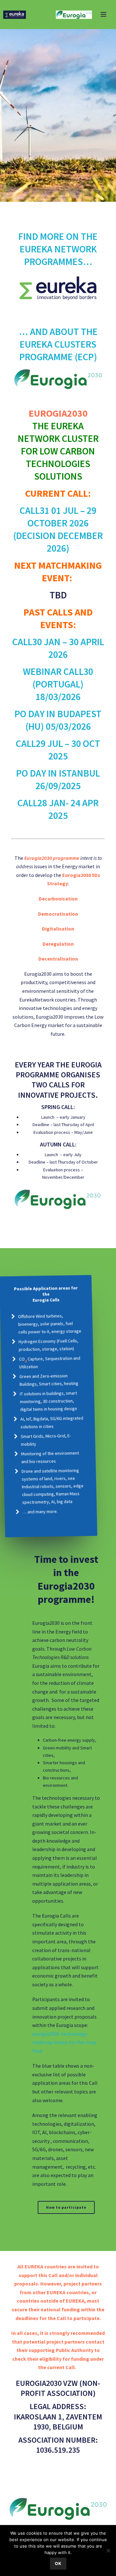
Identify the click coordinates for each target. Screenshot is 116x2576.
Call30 (27, 642)
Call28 (32, 803)
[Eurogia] (58, 15)
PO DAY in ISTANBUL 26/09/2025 (58, 779)
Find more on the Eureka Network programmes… (58, 249)
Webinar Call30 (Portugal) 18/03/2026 (58, 684)
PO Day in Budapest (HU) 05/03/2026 (58, 720)
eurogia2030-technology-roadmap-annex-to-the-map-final (65, 2042)
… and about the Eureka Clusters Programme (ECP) (58, 344)
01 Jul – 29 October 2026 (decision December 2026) (58, 529)
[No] (108, 2551)
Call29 (31, 743)
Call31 (34, 510)
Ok (58, 2563)
